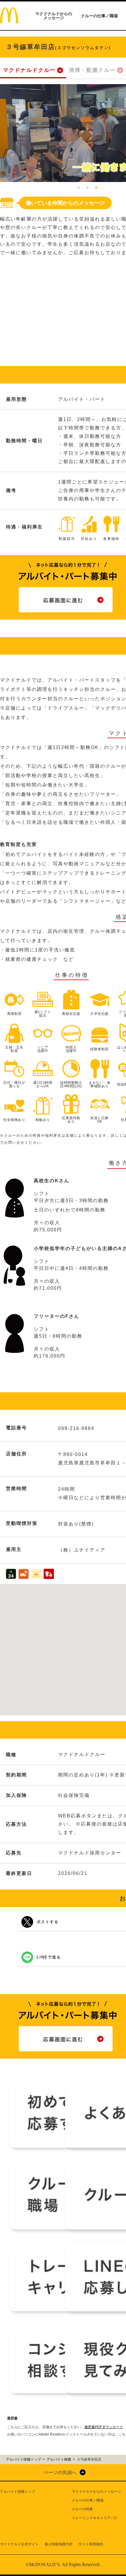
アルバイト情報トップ (18, 2492)
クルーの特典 (82, 2509)
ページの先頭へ (60, 2472)
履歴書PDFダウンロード (104, 2427)
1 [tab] (79, 188)
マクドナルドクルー (29, 70)
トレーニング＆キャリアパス (95, 2518)
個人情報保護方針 (59, 2544)
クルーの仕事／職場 (99, 16)
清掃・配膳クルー (92, 70)
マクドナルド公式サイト (19, 2544)
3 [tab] (96, 188)
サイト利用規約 (91, 2544)
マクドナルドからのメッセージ (54, 16)
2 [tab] (87, 188)
